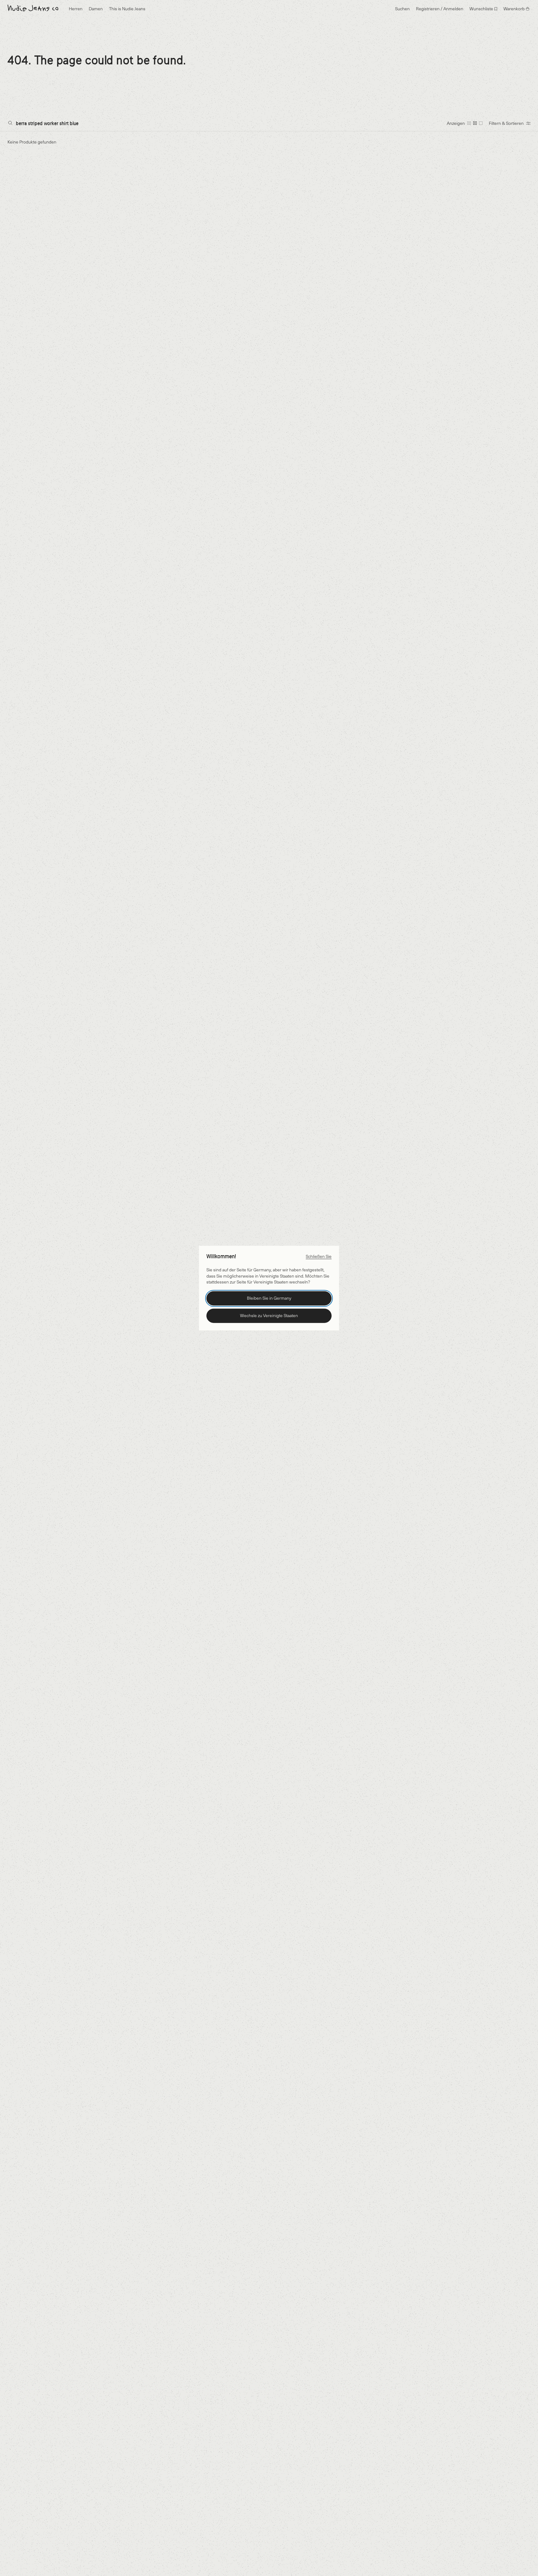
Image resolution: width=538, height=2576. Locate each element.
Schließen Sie (319, 1256)
